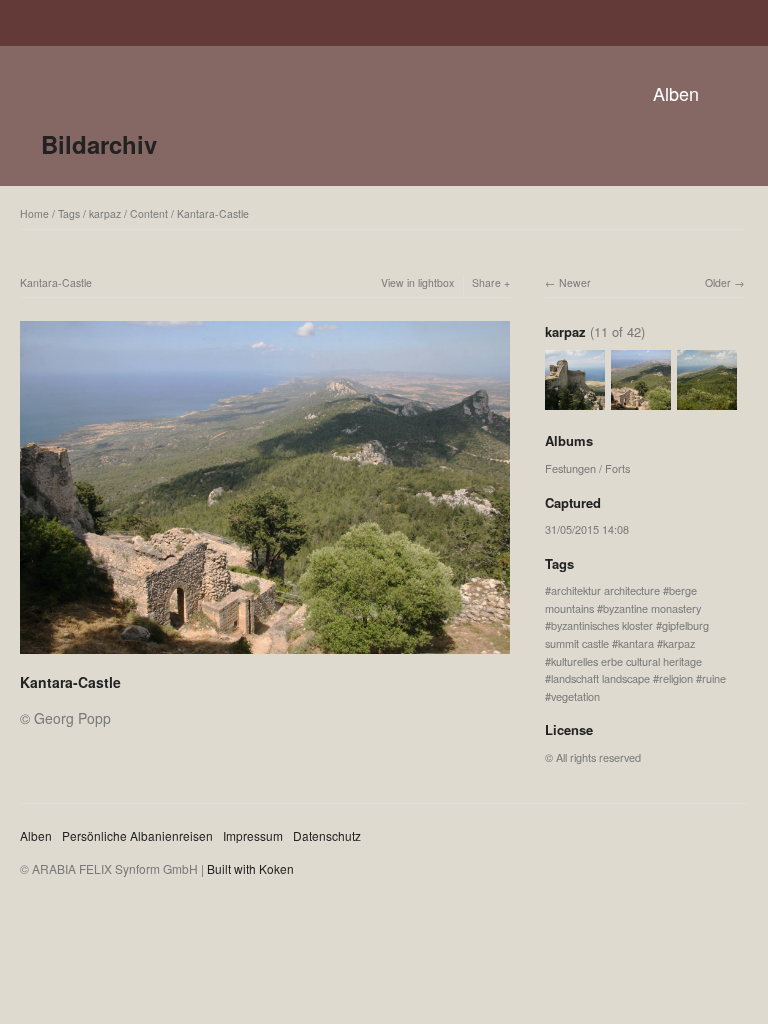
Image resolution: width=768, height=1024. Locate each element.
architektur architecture (605, 590)
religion (676, 678)
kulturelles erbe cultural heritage (626, 661)
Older (718, 282)
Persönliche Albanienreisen (137, 835)
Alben (676, 93)
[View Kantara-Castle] (575, 401)
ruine (714, 678)
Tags (69, 213)
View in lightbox (417, 282)
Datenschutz (327, 835)
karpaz (105, 213)
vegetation (575, 696)
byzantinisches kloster (602, 625)
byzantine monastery (652, 608)
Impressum (253, 835)
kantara (636, 643)
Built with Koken (250, 868)
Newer (575, 282)
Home (34, 213)
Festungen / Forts (587, 468)
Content (149, 213)
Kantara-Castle (213, 213)
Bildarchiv (99, 144)
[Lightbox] (265, 656)
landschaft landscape (600, 678)
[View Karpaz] (707, 401)
